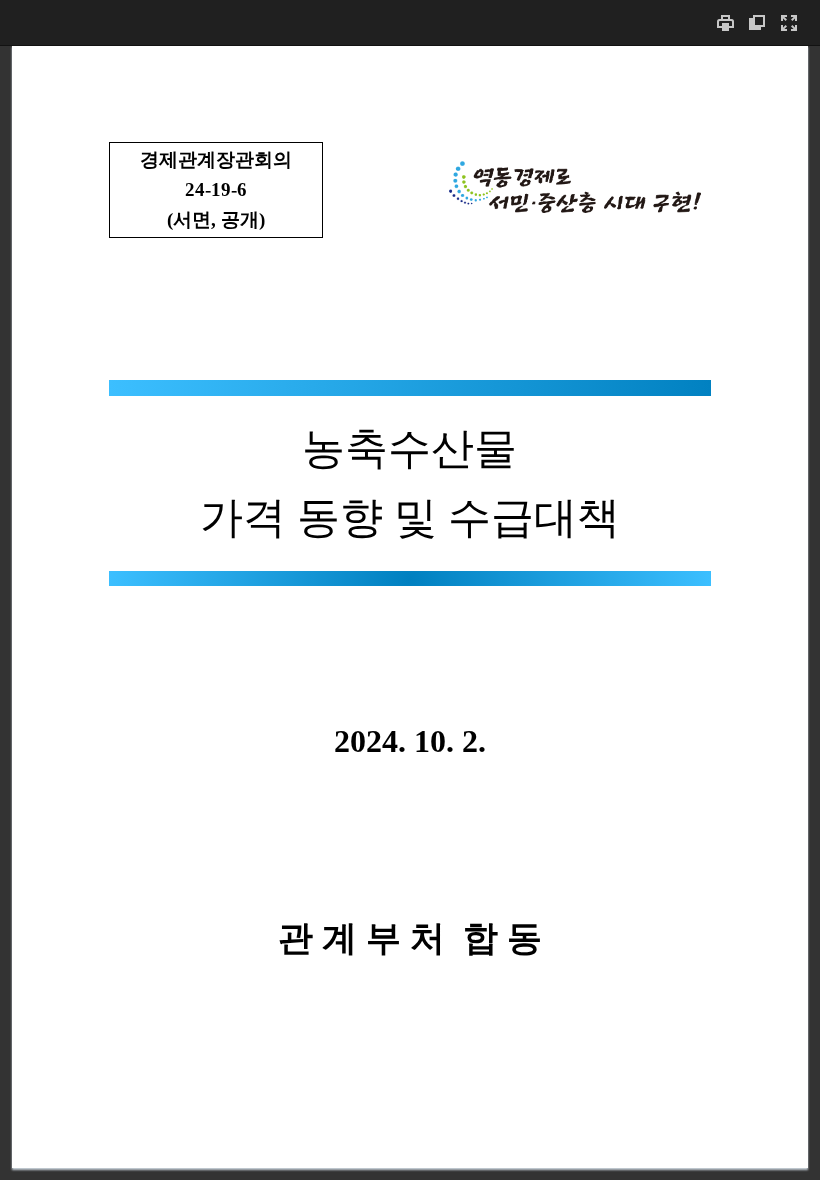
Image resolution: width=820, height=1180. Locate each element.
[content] (410, 612)
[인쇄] (725, 22)
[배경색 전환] (757, 22)
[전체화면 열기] (789, 22)
